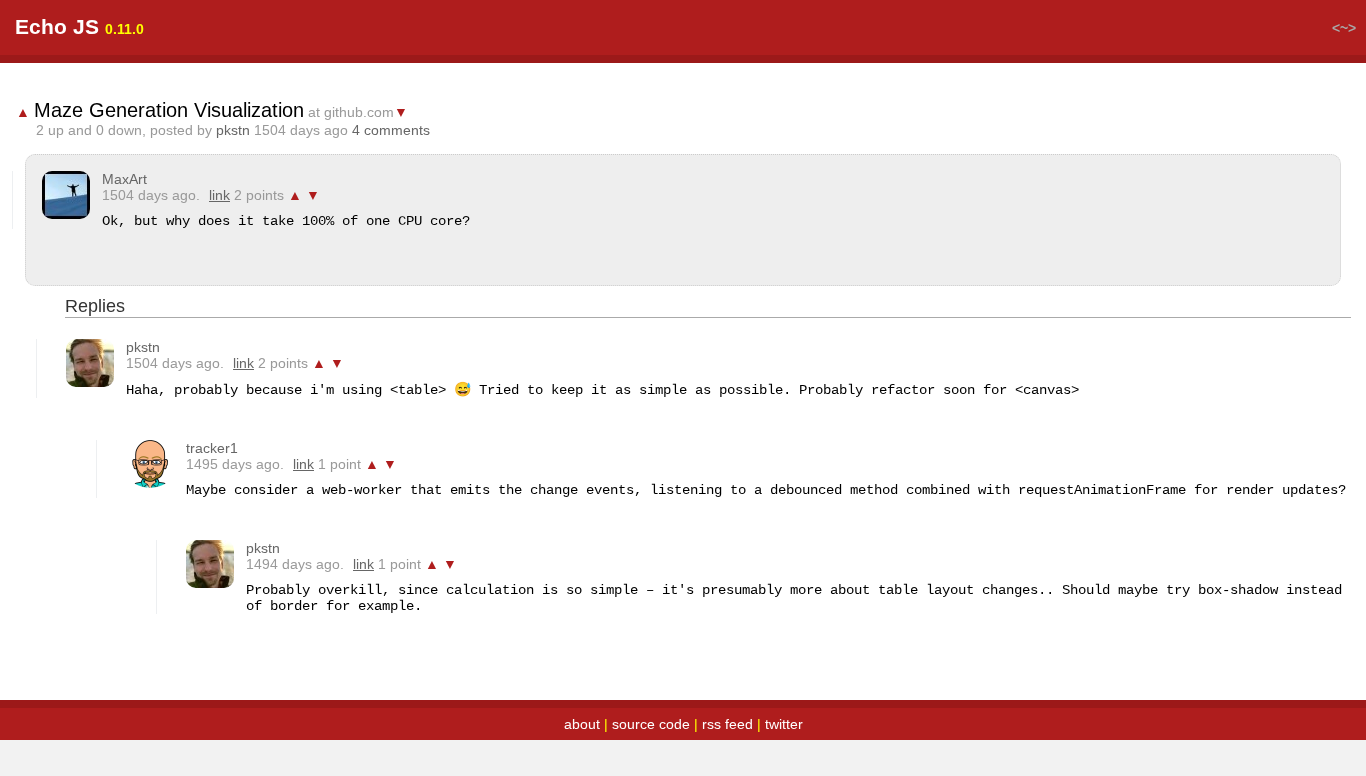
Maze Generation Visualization (169, 110)
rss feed (727, 724)
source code (651, 724)
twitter (784, 724)
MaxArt (124, 179)
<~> (1344, 28)
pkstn (233, 130)
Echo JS (57, 26)
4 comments (391, 130)
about (582, 724)
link (219, 195)
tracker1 (212, 448)
